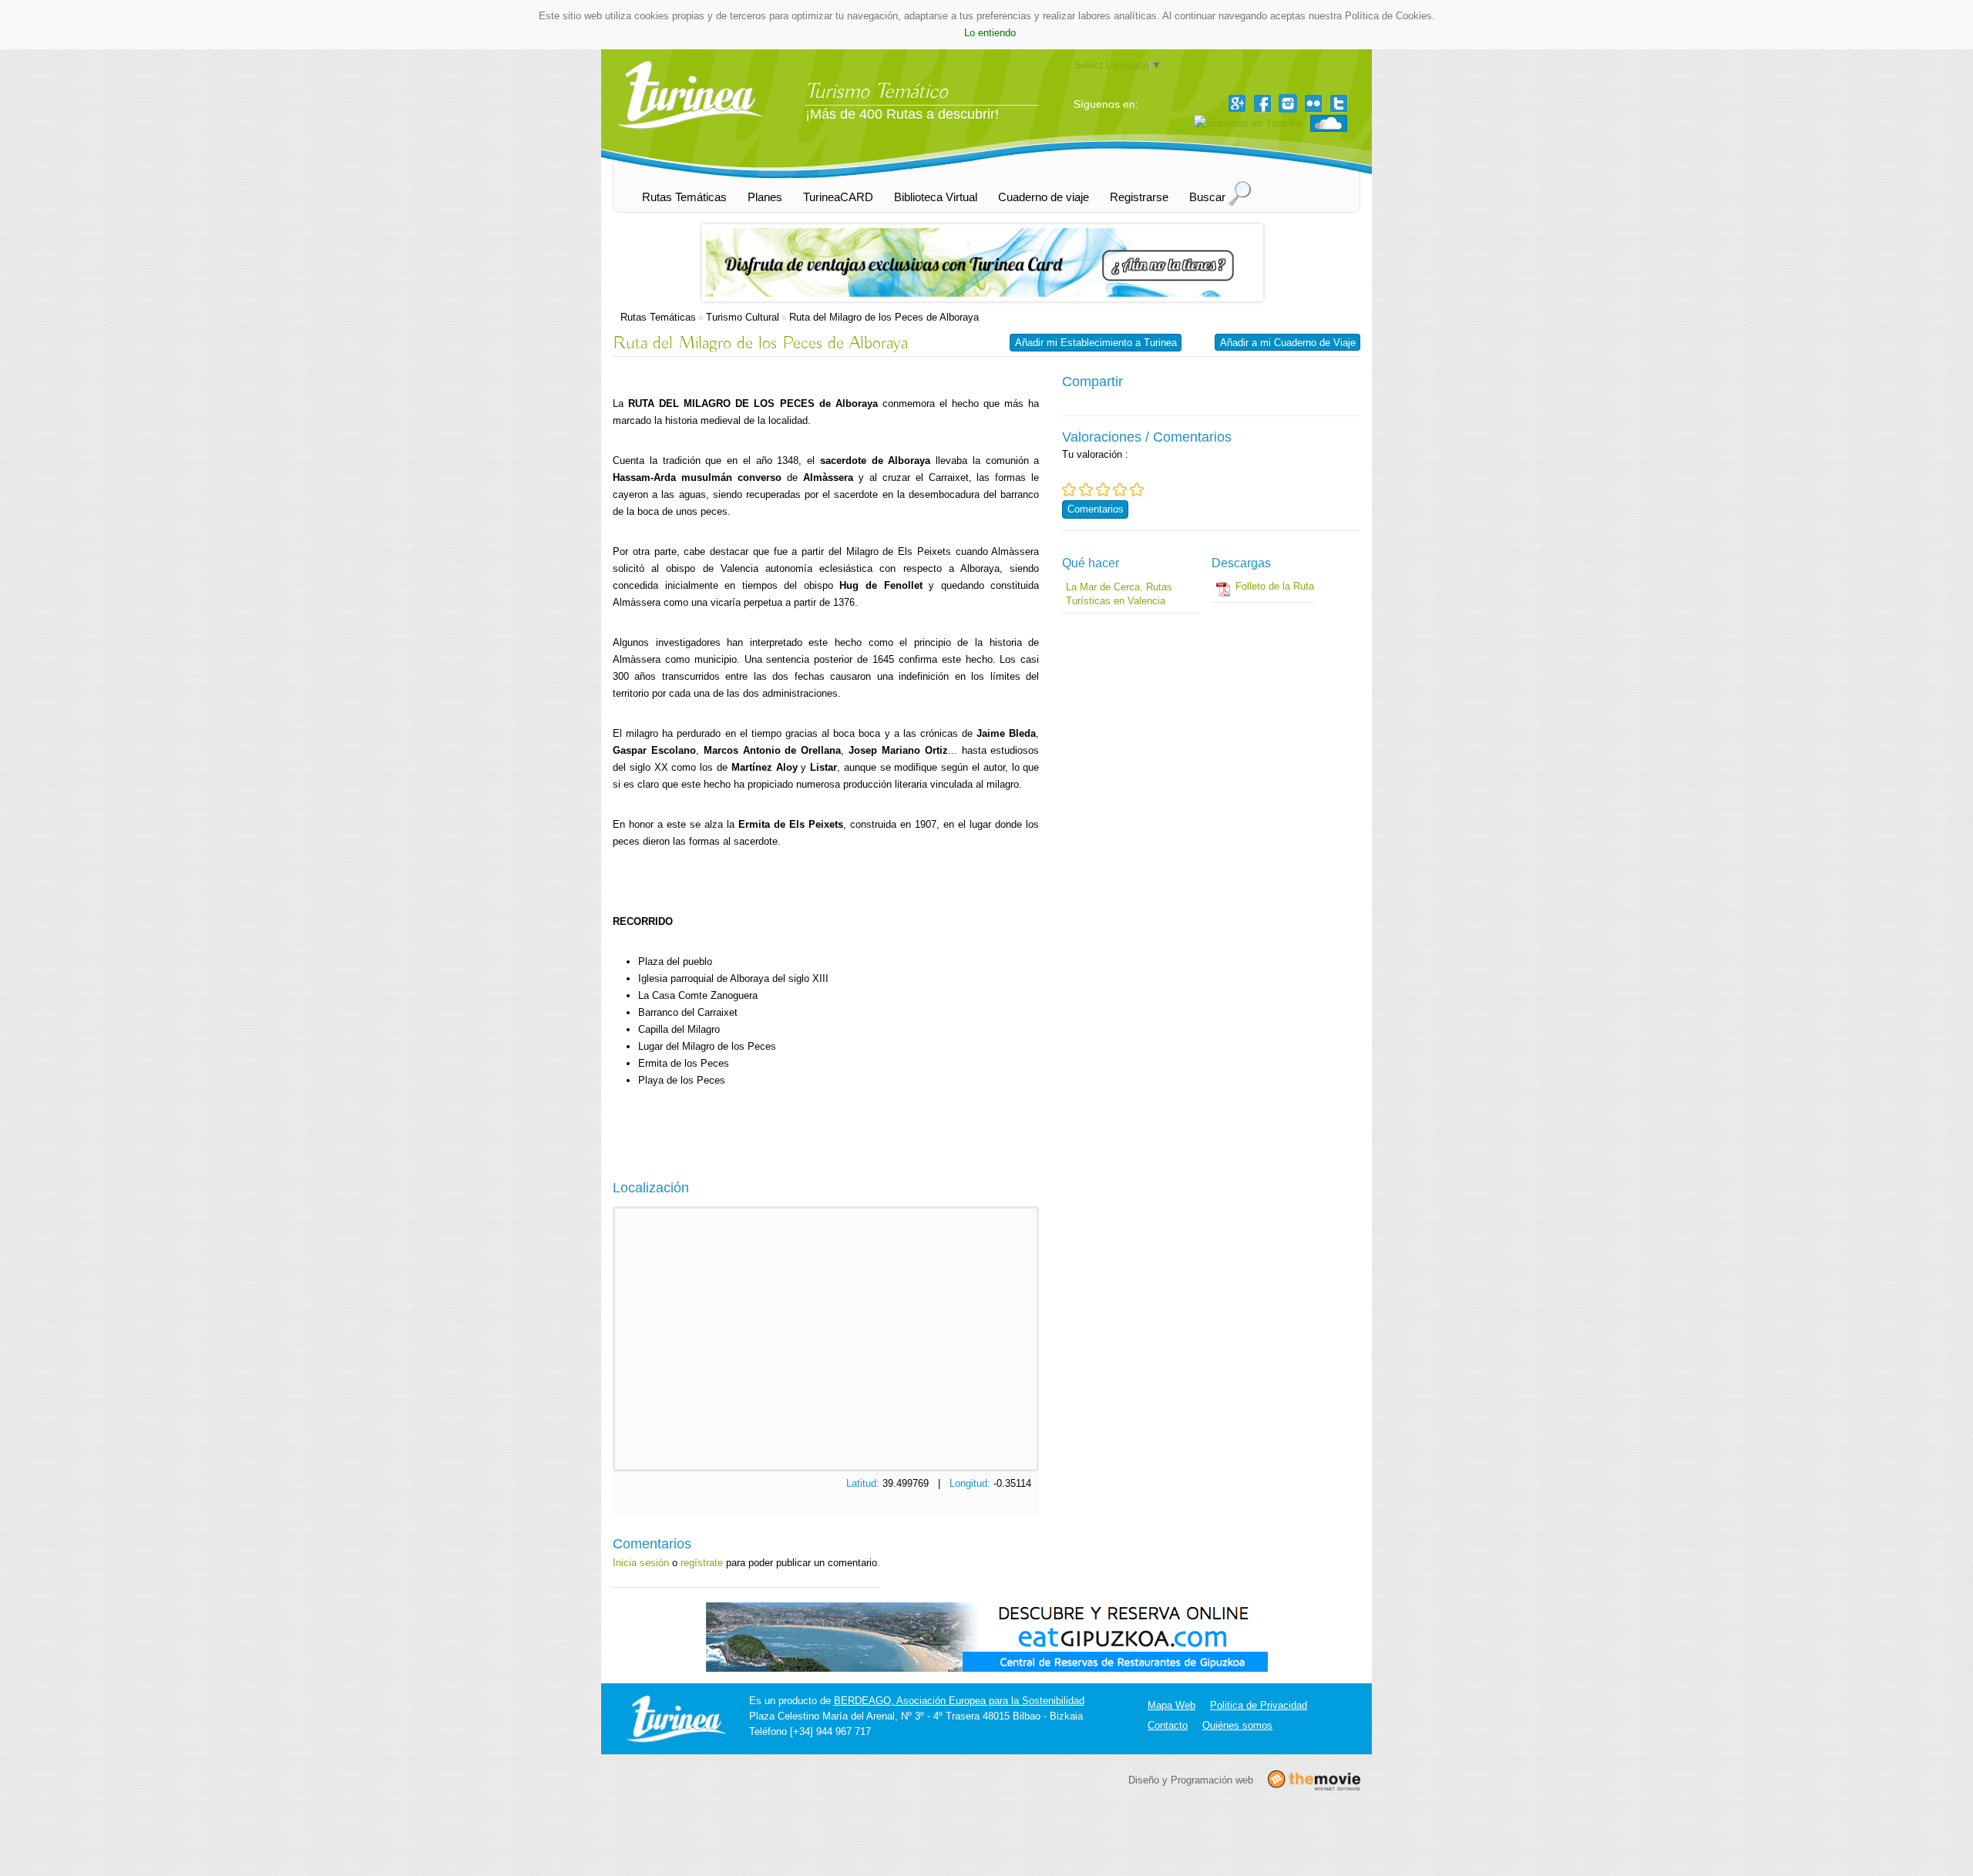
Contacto (1168, 1725)
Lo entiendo (990, 33)
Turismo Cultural (743, 317)
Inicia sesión (641, 1563)
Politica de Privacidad (1259, 1705)
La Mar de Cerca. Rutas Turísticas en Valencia (1119, 594)
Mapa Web (1171, 1705)
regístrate (702, 1563)
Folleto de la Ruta (1275, 586)
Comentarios (1096, 509)
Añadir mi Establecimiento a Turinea (1096, 343)
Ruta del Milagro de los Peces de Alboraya (884, 317)
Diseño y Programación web (1191, 1779)
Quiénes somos (1237, 1725)
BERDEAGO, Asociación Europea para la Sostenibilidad (959, 1701)
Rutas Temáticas (658, 317)
